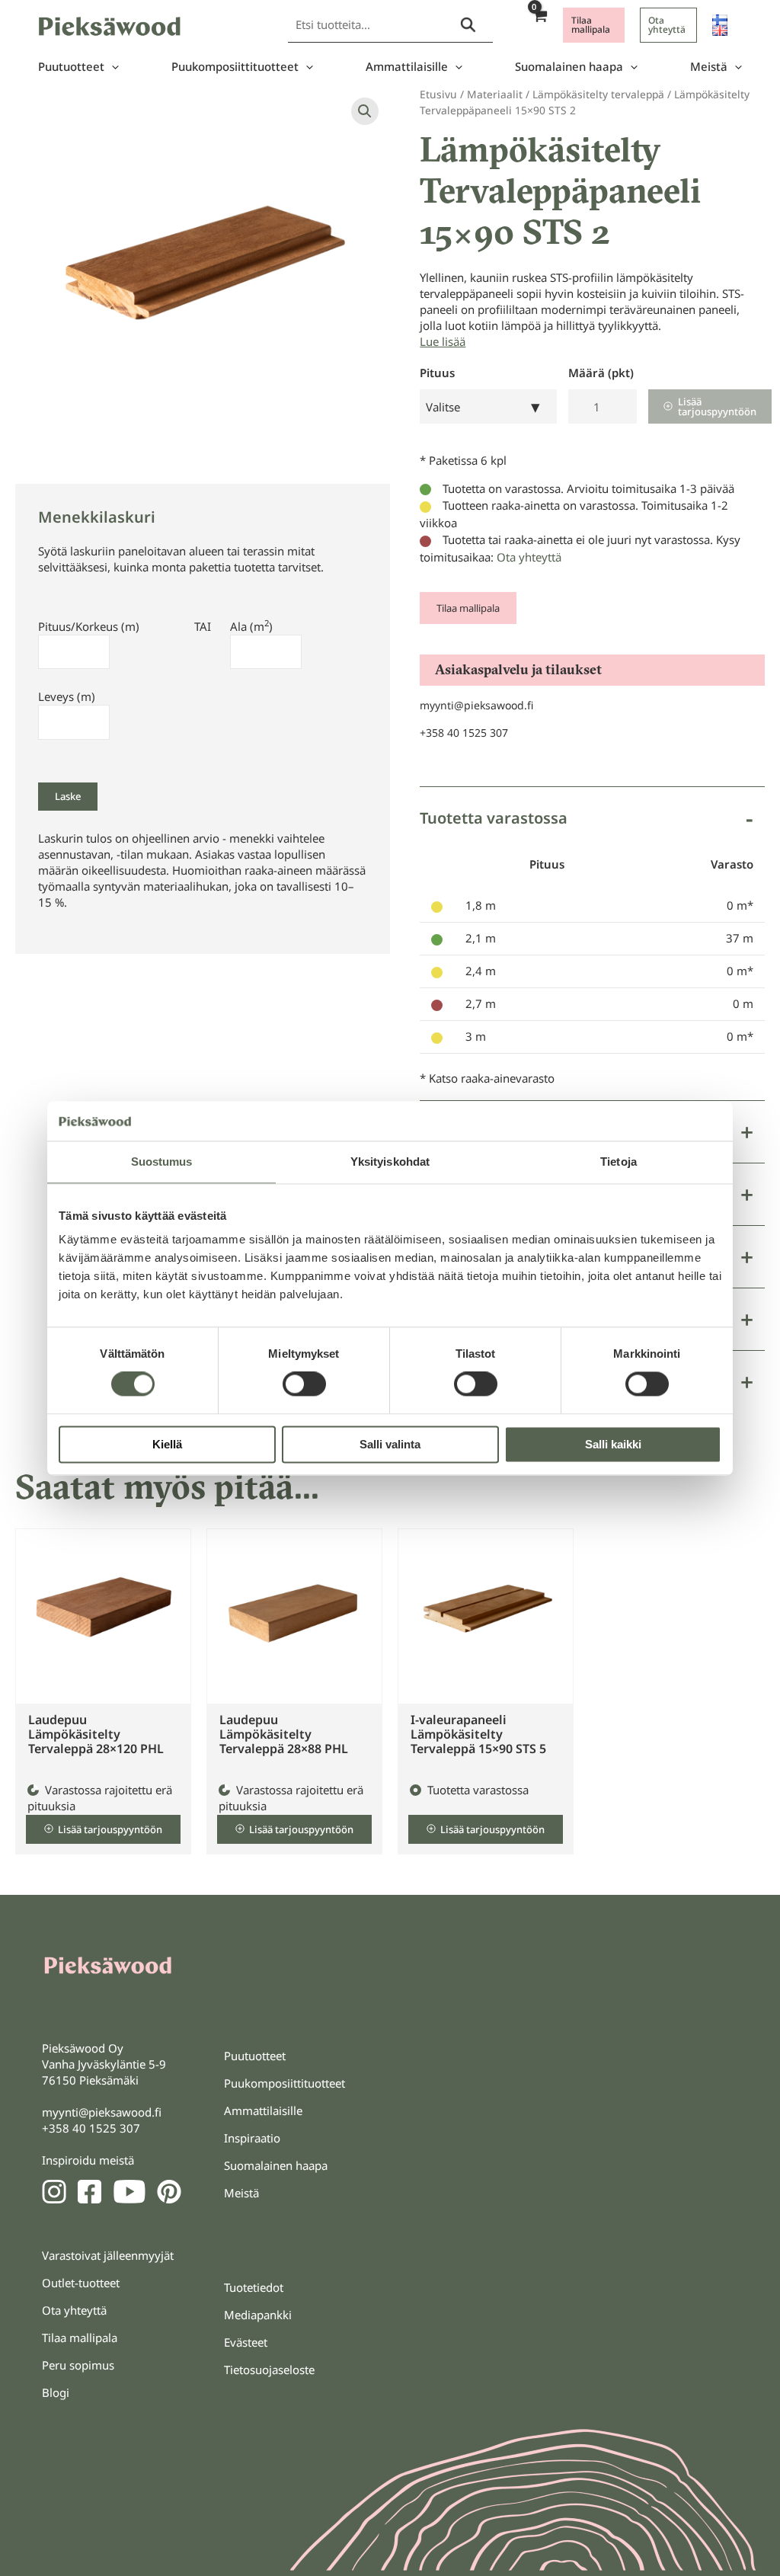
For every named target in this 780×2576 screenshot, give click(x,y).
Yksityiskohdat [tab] (390, 1162)
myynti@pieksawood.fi (476, 705)
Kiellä (167, 1444)
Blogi (56, 2392)
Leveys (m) (67, 696)
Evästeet (246, 2342)
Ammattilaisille (407, 66)
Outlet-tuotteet (81, 2283)
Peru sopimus (78, 2365)
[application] (112, 67)
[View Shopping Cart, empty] (539, 25)
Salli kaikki (613, 1444)
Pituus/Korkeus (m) (89, 626)
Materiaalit (495, 94)
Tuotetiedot (254, 2287)
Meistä (709, 66)
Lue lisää (443, 341)
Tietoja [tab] (619, 1162)
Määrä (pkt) (601, 373)
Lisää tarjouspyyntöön (717, 406)
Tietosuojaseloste (269, 2370)
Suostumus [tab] (162, 1162)
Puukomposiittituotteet (235, 66)
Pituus (437, 373)
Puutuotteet (71, 66)
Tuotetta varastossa (494, 818)
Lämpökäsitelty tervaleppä (598, 94)
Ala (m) (251, 626)
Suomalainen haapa (569, 66)
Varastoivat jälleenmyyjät (108, 2255)
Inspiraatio (252, 2138)
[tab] (592, 944)
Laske (68, 796)
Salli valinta (390, 1444)
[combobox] (488, 406)
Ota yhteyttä (529, 557)
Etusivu (438, 94)
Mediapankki (258, 2315)
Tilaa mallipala (468, 608)
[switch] (304, 1384)
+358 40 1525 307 (464, 733)
